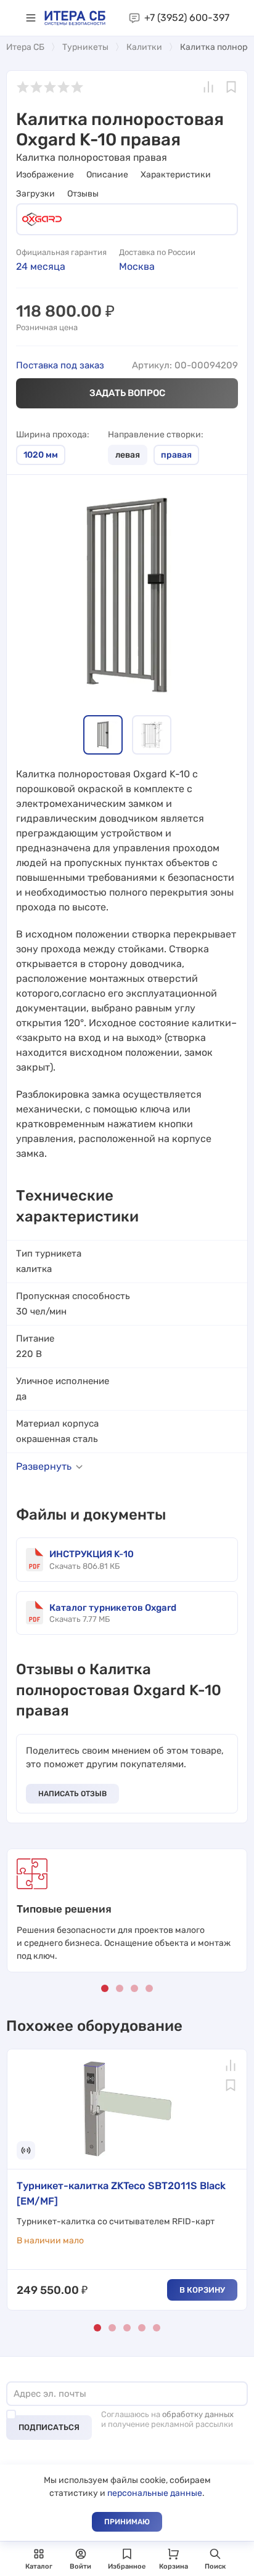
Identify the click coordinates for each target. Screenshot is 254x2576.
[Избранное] (231, 87)
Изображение (45, 175)
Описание (107, 175)
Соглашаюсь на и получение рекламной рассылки (167, 2419)
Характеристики (176, 175)
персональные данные (155, 2493)
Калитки (144, 47)
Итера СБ (25, 47)
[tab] (103, 735)
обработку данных (198, 2414)
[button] (31, 18)
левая (128, 455)
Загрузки (35, 194)
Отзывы (83, 194)
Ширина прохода (51, 435)
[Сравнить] (208, 87)
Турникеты (85, 47)
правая (176, 455)
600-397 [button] (187, 18)
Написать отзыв (72, 1794)
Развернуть (44, 1466)
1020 (41, 455)
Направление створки (154, 435)
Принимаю (127, 2522)
